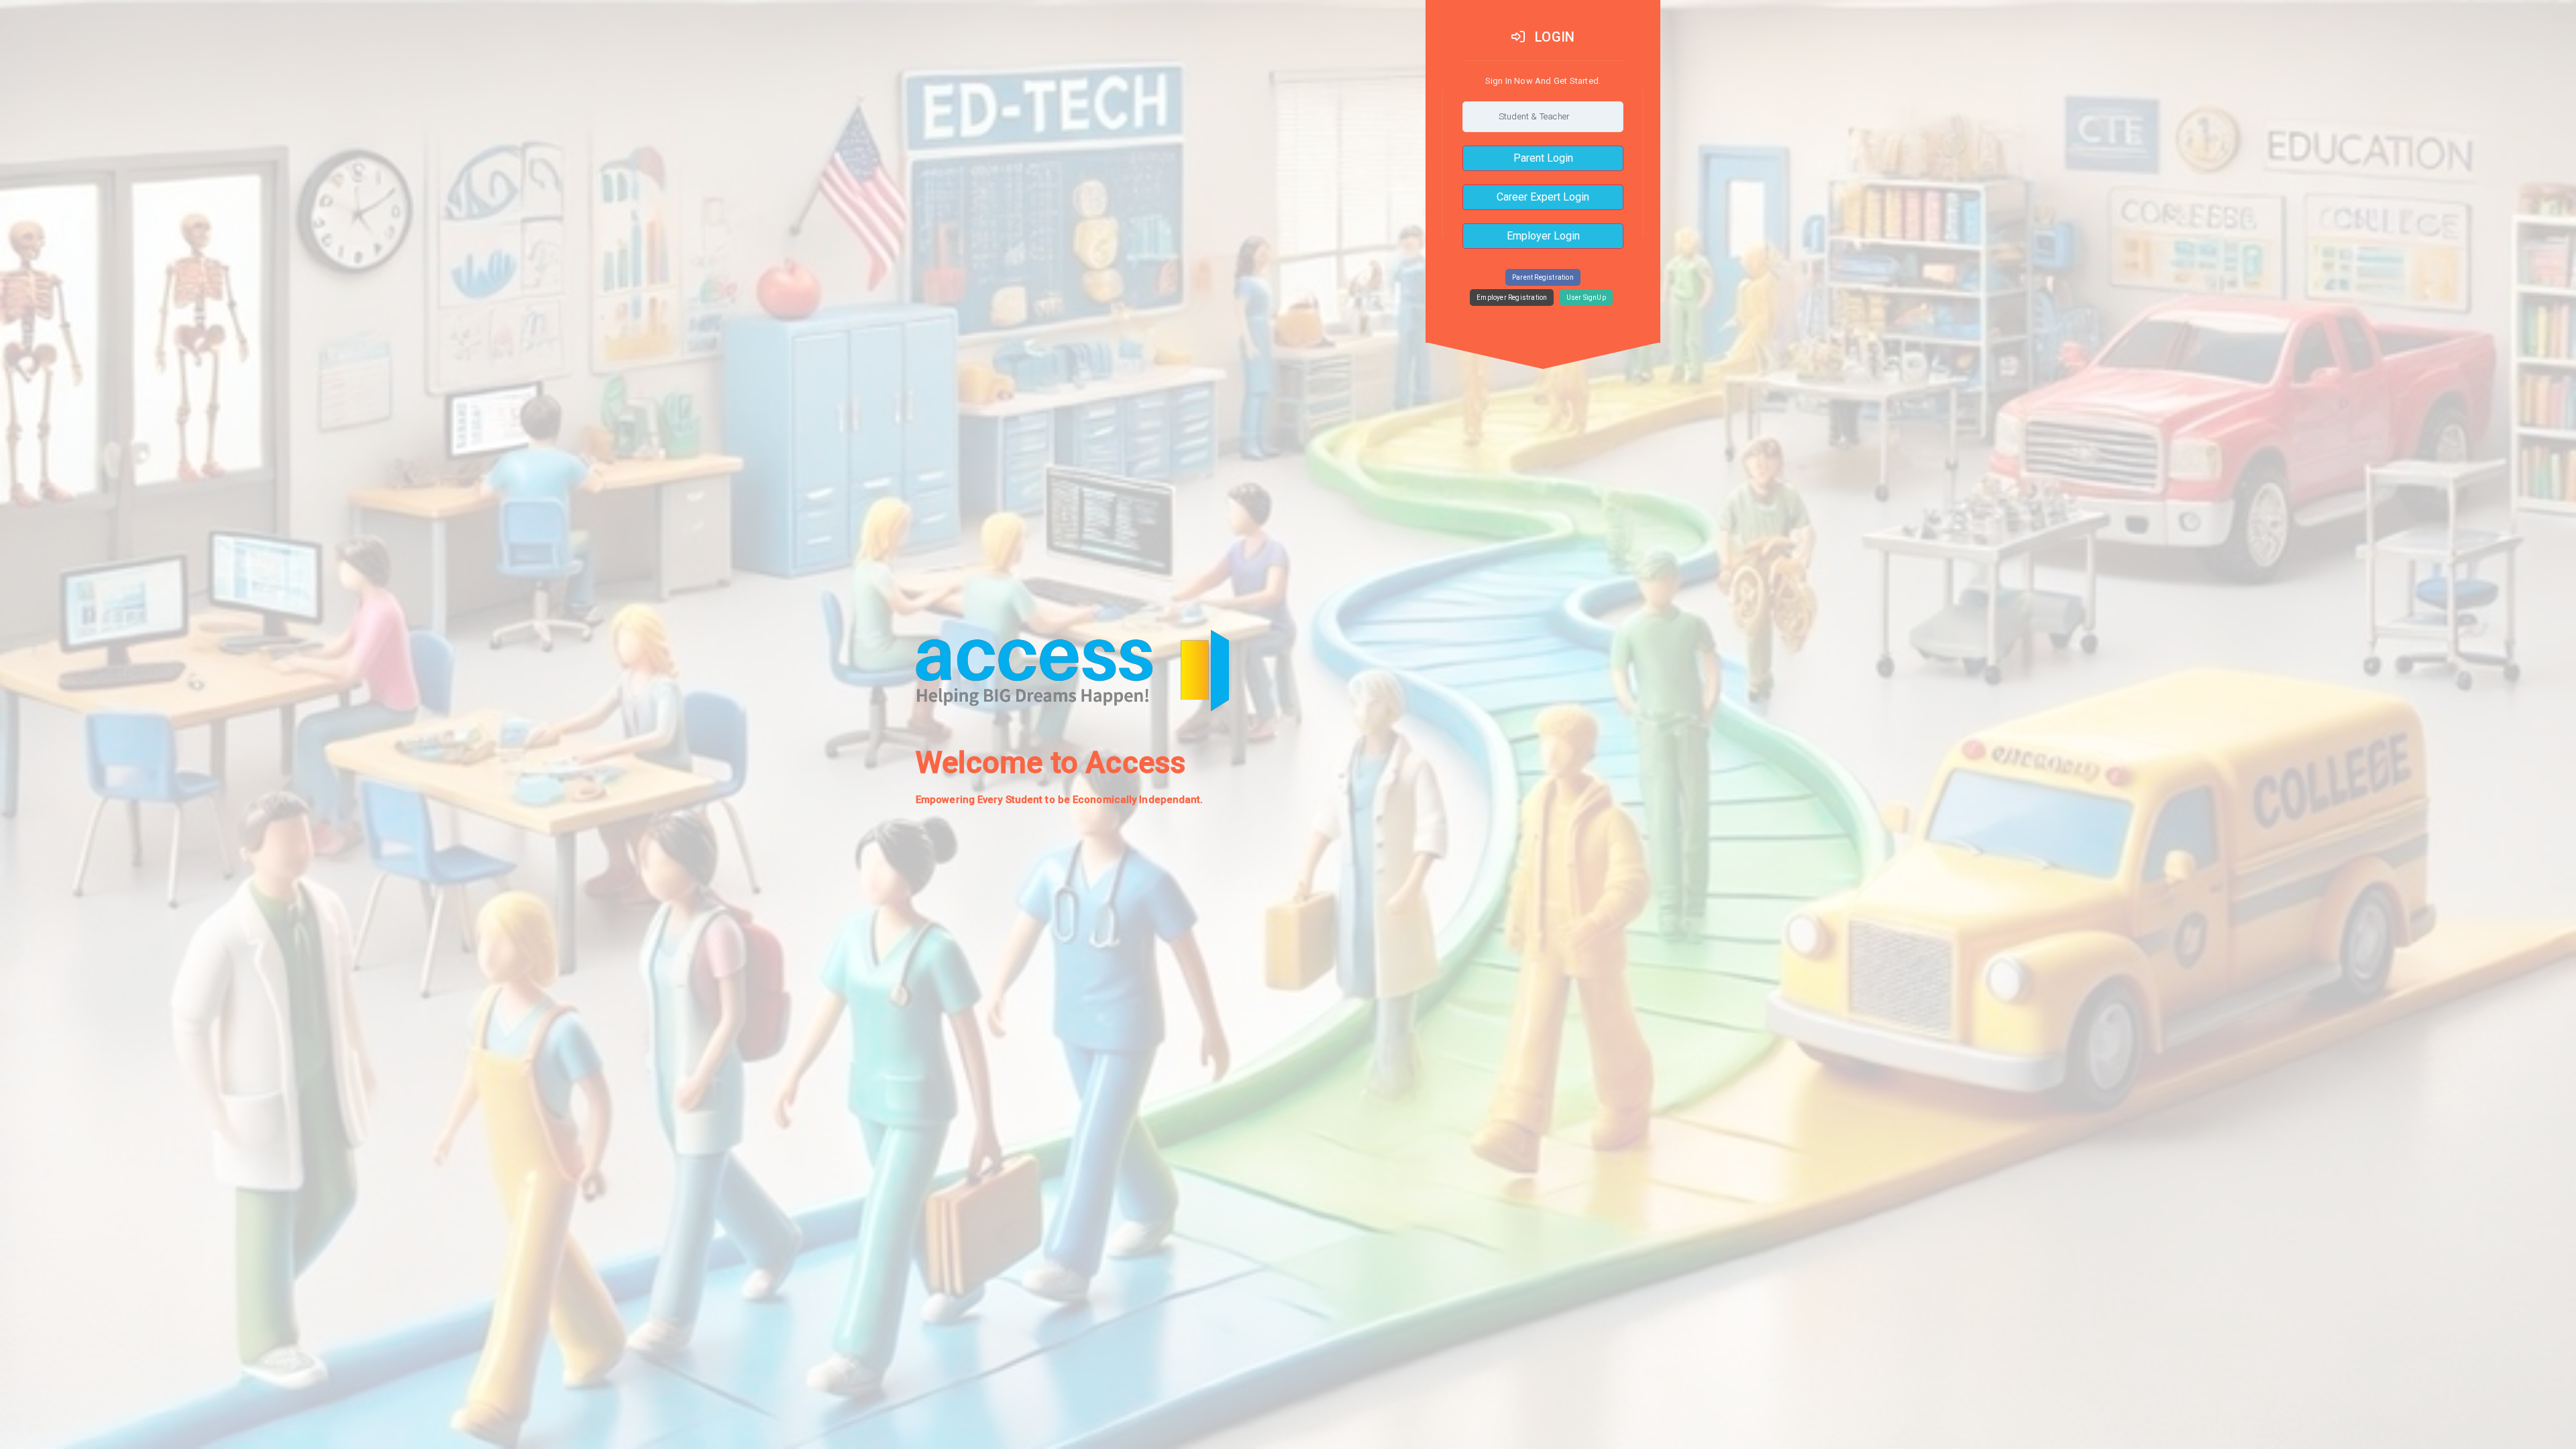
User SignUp (1586, 298)
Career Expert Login (1543, 197)
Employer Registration (1512, 298)
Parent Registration (1543, 277)
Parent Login (1543, 158)
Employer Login (1543, 236)
